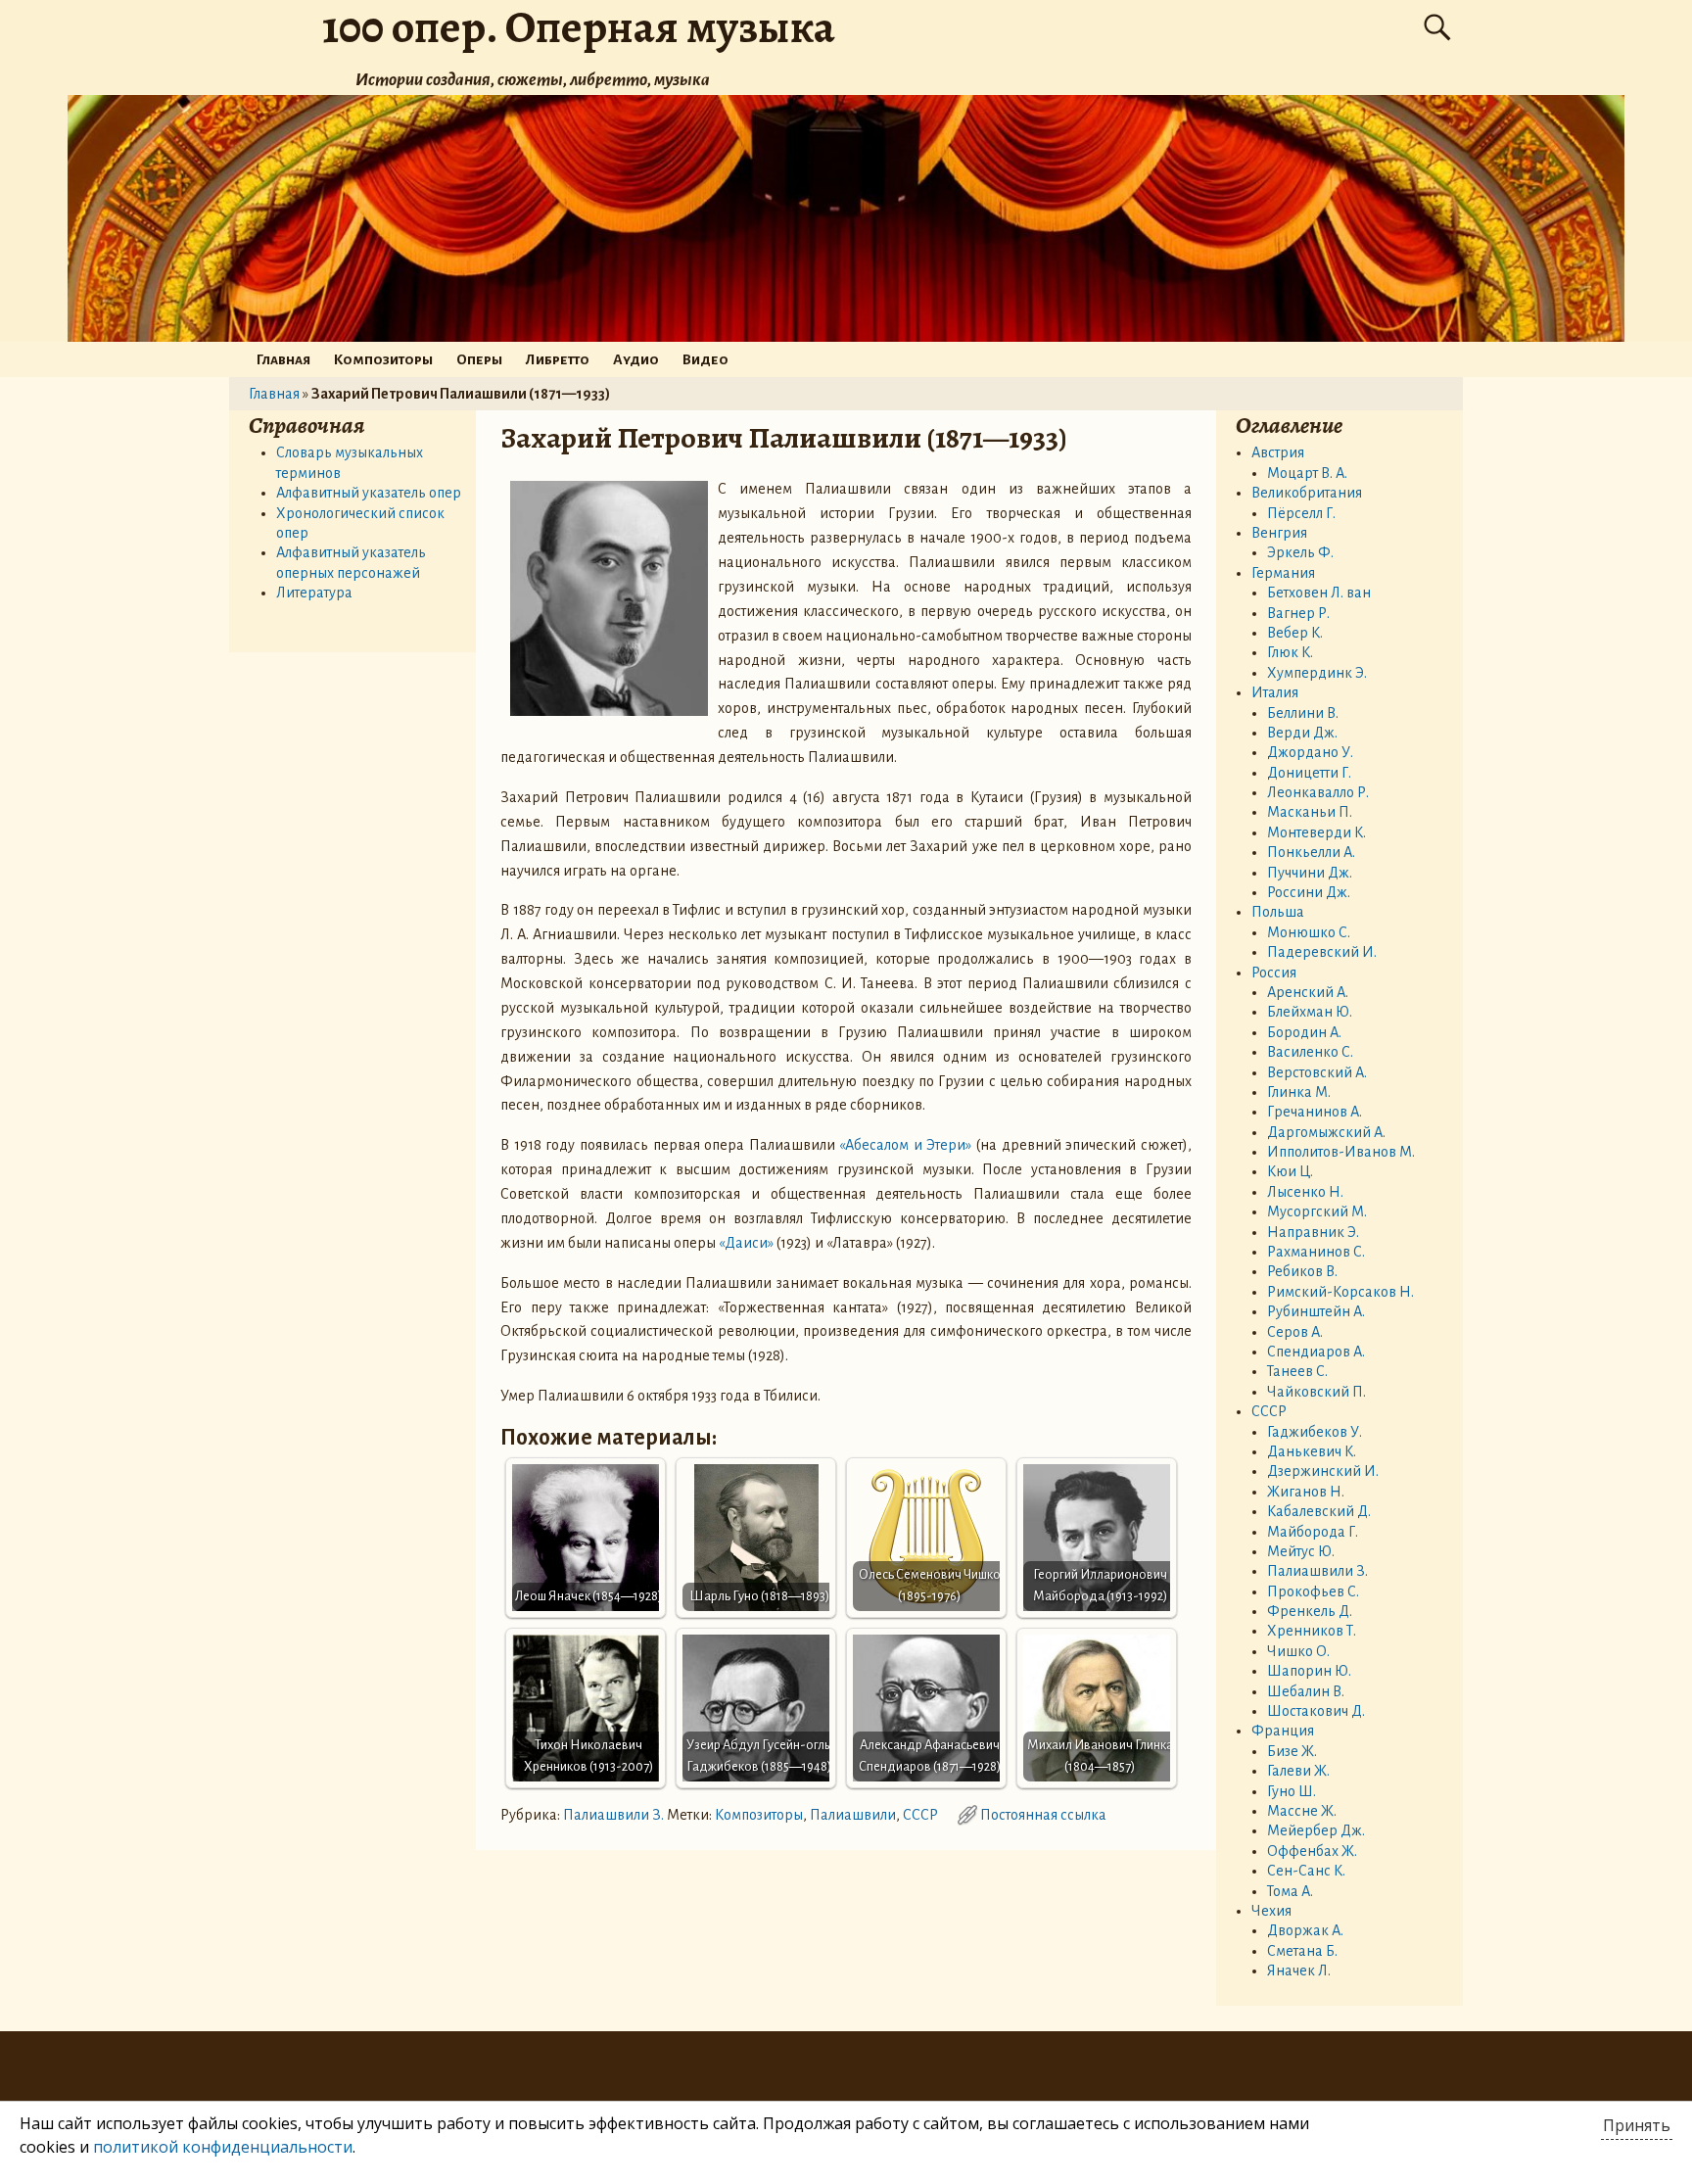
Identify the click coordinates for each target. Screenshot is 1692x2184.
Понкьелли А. (1311, 852)
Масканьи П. (1310, 812)
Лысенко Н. (1305, 1192)
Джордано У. (1310, 752)
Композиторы (383, 359)
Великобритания (1307, 493)
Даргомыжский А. (1326, 1132)
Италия (1275, 692)
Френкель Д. (1310, 1611)
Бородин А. (1304, 1032)
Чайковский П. (1316, 1392)
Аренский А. (1308, 992)
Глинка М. (1299, 1092)
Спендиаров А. (1316, 1352)
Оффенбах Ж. (1312, 1851)
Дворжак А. (1305, 1930)
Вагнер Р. (1298, 613)
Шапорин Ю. (1309, 1671)
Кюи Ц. (1290, 1171)
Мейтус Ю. (1301, 1551)
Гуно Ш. (1292, 1791)
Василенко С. (1310, 1052)
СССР (920, 1815)
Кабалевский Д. (1319, 1511)
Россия (1274, 973)
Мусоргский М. (1317, 1211)
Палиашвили (853, 1815)
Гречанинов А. (1315, 1112)
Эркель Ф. (1300, 552)
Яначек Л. (1299, 1970)
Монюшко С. (1309, 932)
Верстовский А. (1317, 1072)
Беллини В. (1303, 713)
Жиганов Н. (1306, 1492)
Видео (705, 359)
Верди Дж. (1302, 733)
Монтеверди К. (1316, 832)
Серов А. (1295, 1332)
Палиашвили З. (613, 1815)
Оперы (479, 359)
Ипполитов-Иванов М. (1341, 1152)
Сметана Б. (1302, 1951)
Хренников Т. (1312, 1631)
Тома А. (1290, 1891)
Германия (1283, 573)
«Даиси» (746, 1243)
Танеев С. (1297, 1371)
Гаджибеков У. (1315, 1432)
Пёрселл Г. (1301, 513)
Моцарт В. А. (1307, 473)
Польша (1278, 912)
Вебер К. (1295, 633)
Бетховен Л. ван (1319, 593)
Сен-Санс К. (1306, 1871)
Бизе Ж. (1292, 1751)
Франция (1283, 1731)
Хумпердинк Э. (1317, 673)
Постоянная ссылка (1043, 1815)
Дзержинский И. (1323, 1471)
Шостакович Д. (1316, 1711)
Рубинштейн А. (1316, 1311)
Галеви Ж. (1298, 1771)
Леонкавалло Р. (1318, 792)
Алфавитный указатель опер (369, 493)
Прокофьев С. (1313, 1591)
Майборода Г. (1313, 1532)
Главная (283, 359)
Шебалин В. (1306, 1691)
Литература (314, 593)
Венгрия (1279, 533)
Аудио (636, 359)
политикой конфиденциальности (223, 2147)
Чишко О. (1298, 1651)
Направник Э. (1313, 1232)
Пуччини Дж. (1310, 873)
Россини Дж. (1309, 892)
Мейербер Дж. (1316, 1830)
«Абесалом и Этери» (905, 1145)
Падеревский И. (1322, 952)
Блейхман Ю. (1310, 1012)
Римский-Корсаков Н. (1340, 1292)
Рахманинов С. (1316, 1252)
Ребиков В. (1302, 1271)
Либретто (558, 359)
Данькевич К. (1312, 1451)
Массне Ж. (1302, 1811)
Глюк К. (1290, 652)
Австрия (1278, 452)
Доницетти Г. (1309, 773)
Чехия (1271, 1911)
